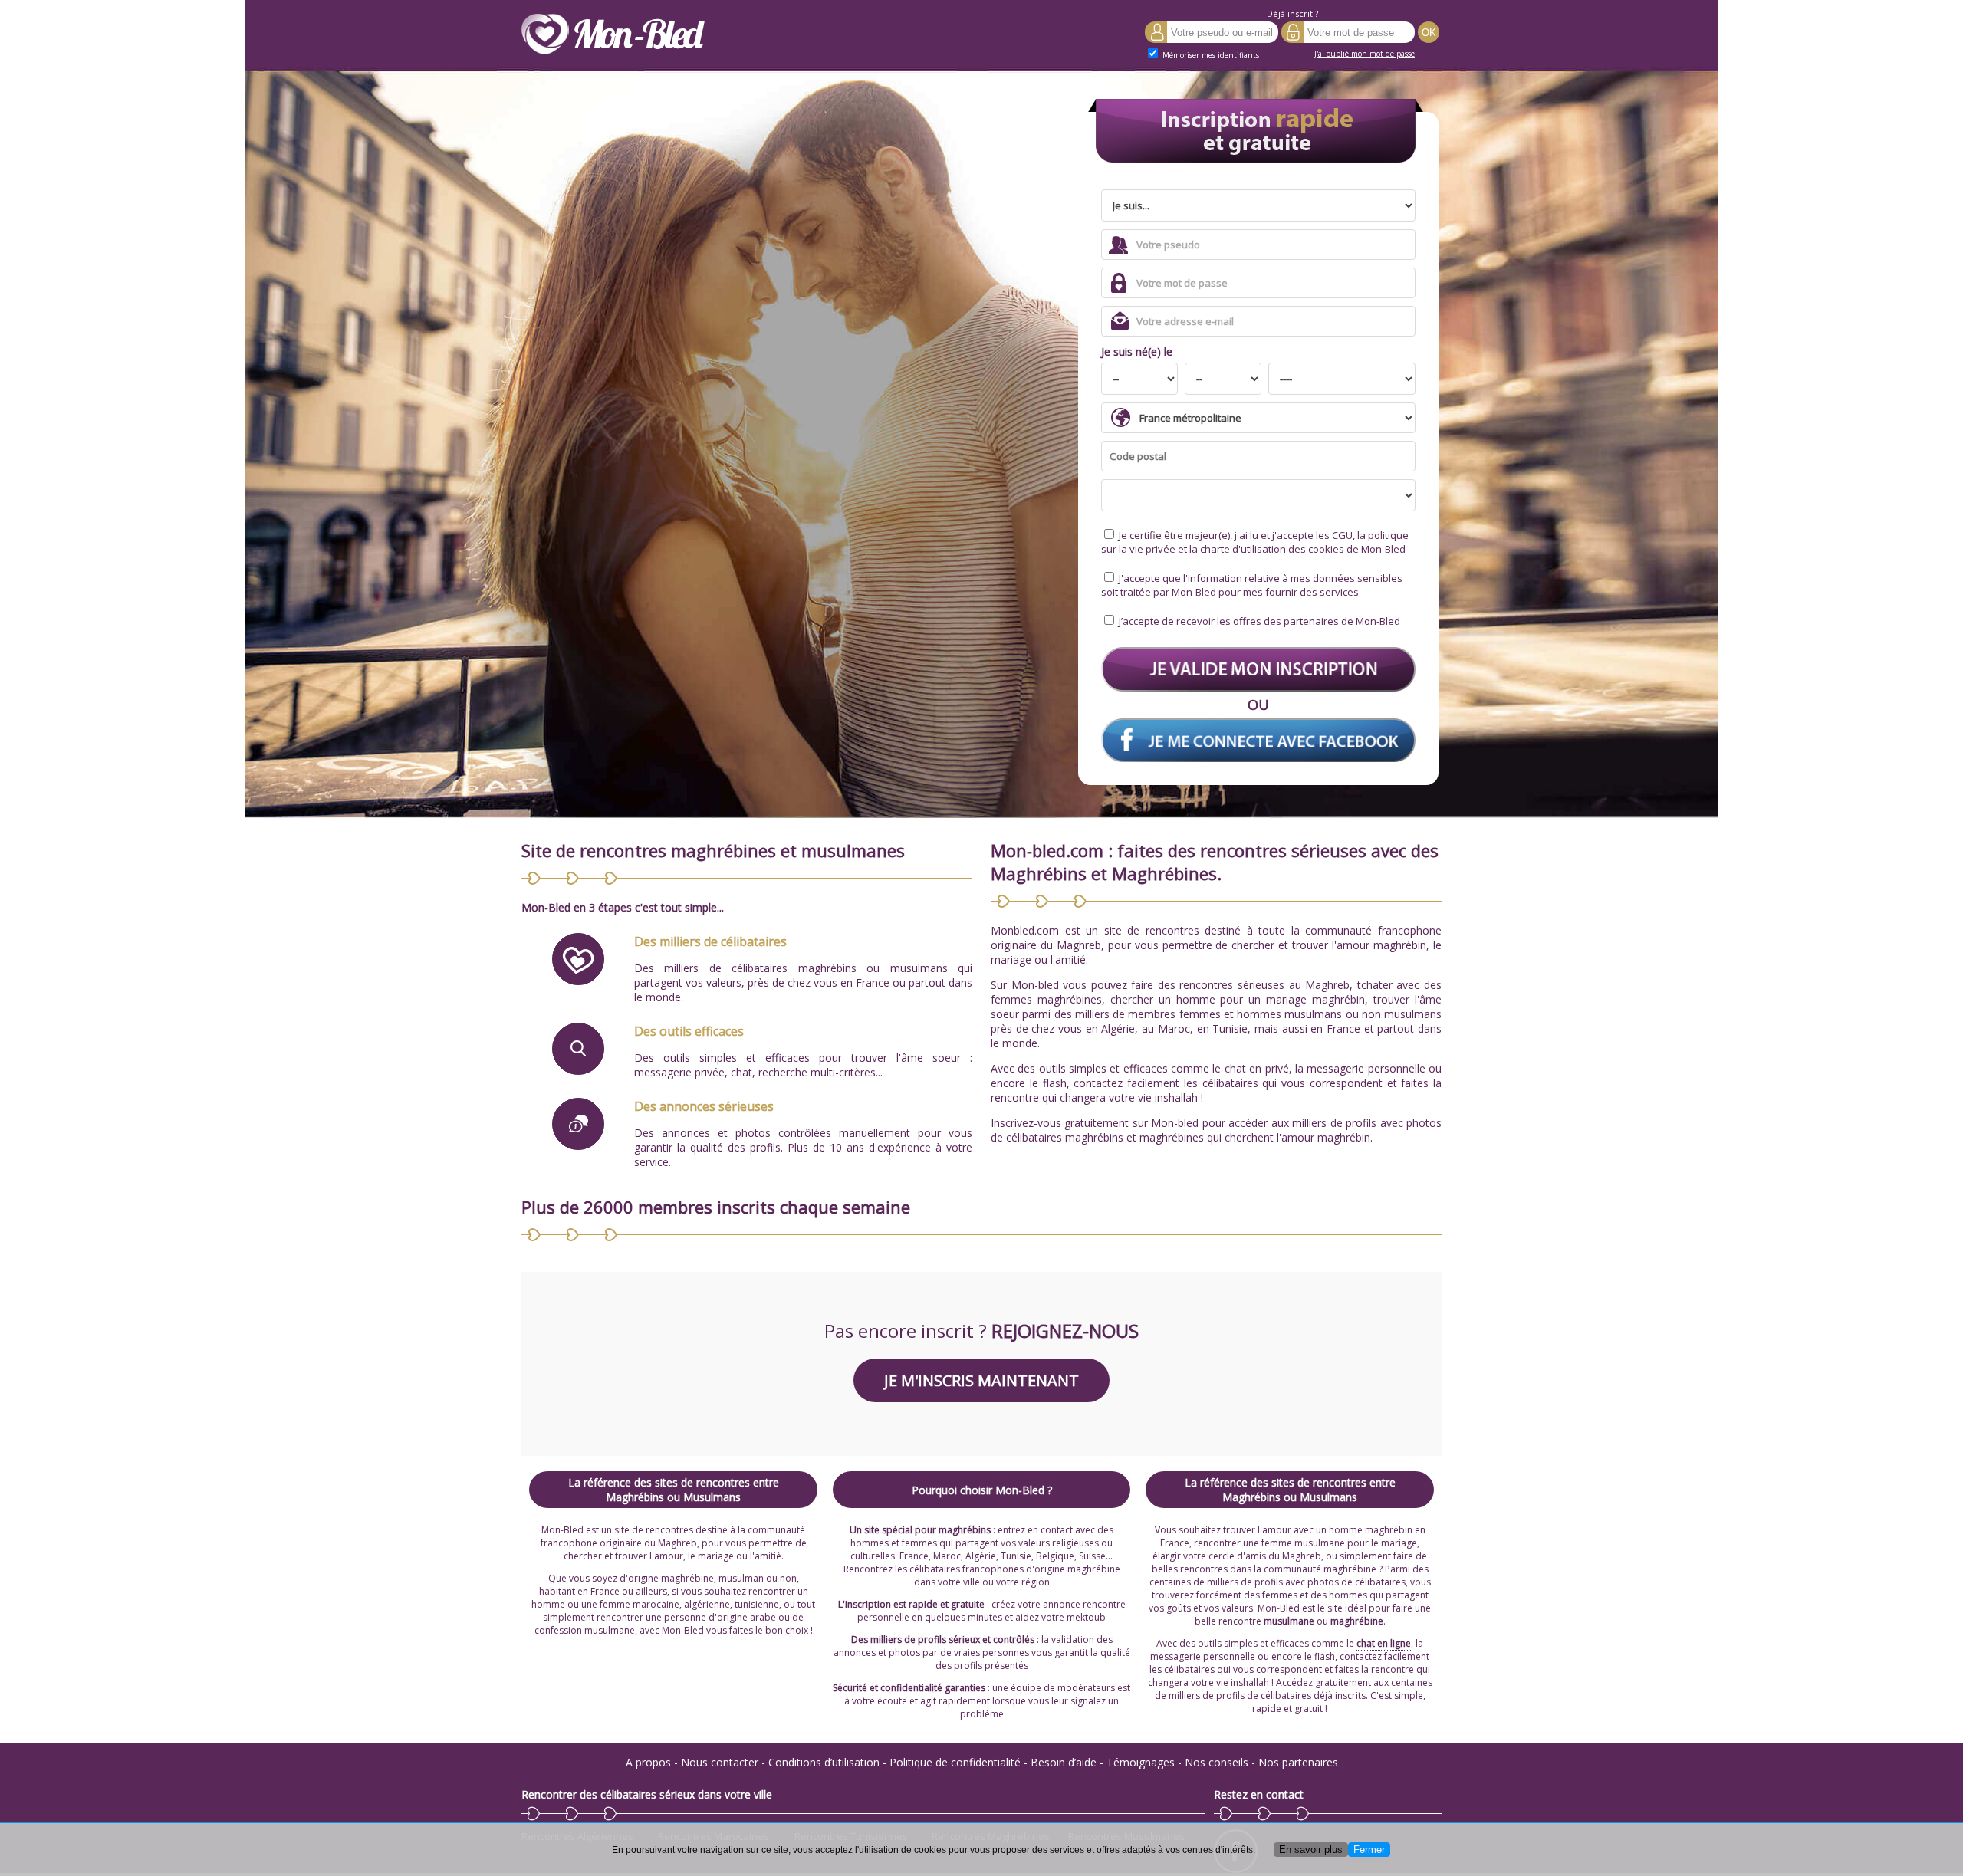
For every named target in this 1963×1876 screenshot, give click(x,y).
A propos (648, 1762)
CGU (1342, 535)
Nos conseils (1217, 1762)
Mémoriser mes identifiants (1210, 55)
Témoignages (1141, 1762)
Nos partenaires (1298, 1762)
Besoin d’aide (1064, 1762)
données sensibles (1358, 578)
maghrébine (1357, 1621)
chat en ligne (1384, 1643)
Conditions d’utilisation (824, 1762)
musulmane (1289, 1621)
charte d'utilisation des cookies (1272, 549)
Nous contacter (720, 1762)
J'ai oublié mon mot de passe (1365, 54)
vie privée (1152, 549)
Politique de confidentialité (955, 1762)
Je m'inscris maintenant (981, 1380)
